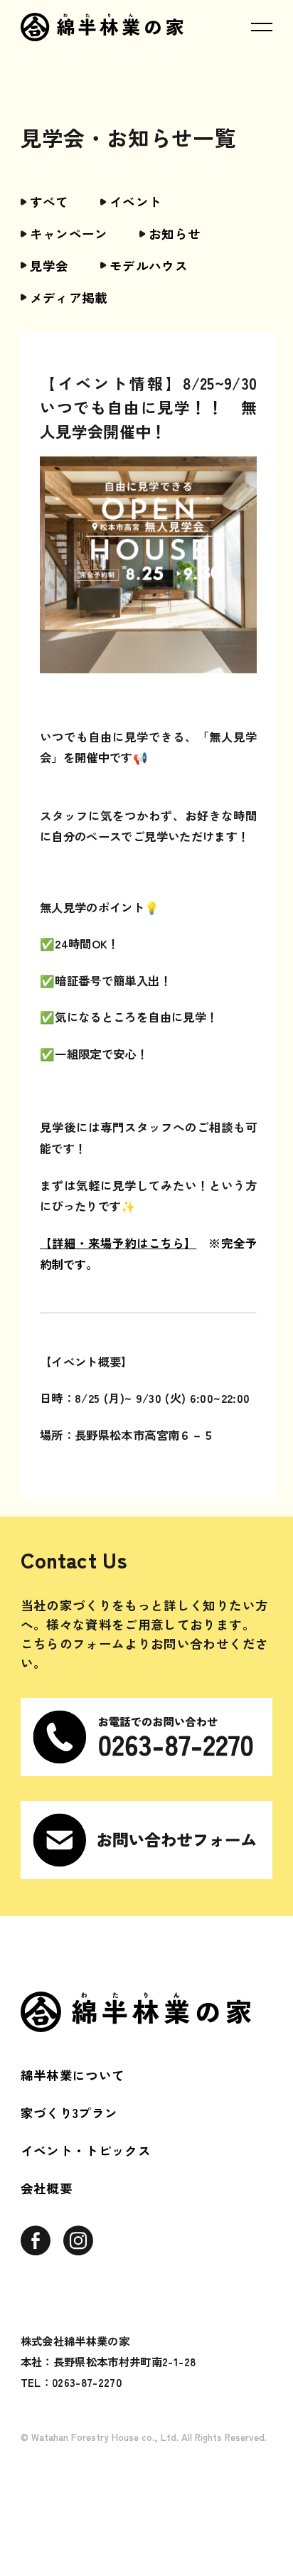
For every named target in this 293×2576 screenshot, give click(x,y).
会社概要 (47, 2188)
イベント (135, 202)
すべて (49, 202)
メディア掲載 (69, 298)
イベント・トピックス (86, 2150)
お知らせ (175, 234)
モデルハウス (149, 266)
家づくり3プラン (69, 2113)
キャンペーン (69, 234)
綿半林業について (73, 2075)
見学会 (49, 266)
